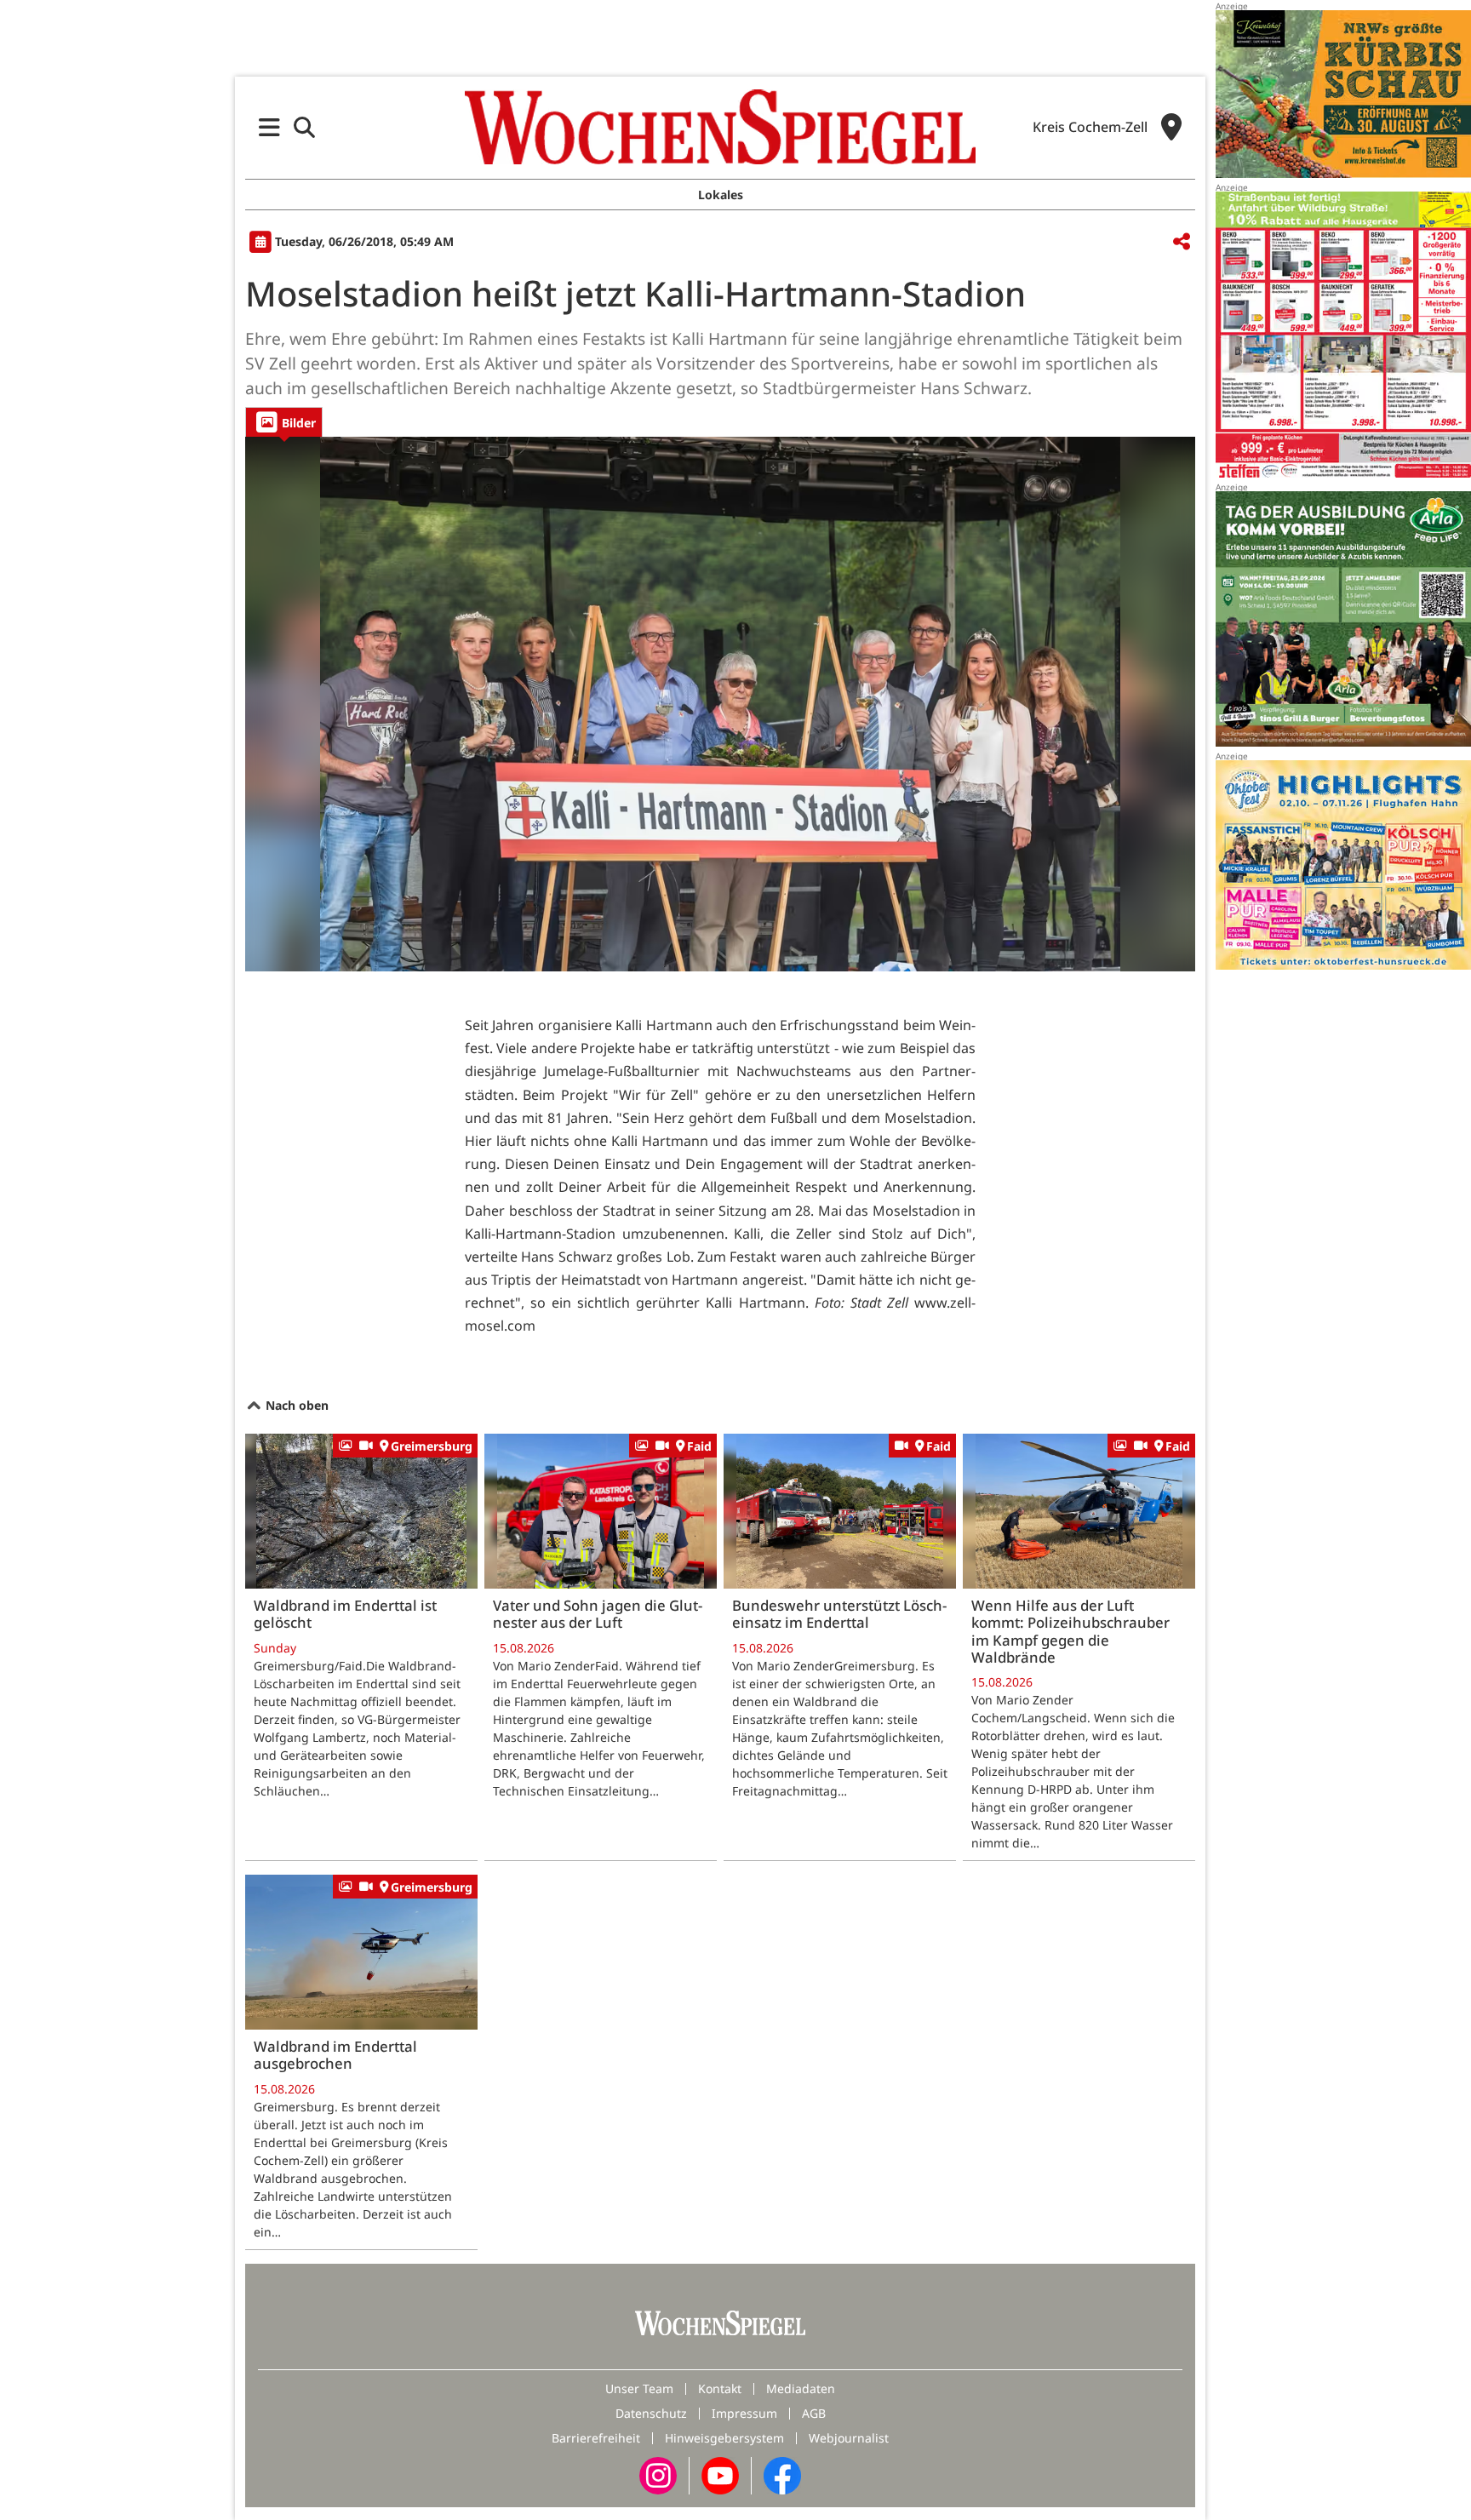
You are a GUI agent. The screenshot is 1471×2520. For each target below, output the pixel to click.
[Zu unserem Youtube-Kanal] (720, 2474)
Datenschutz (651, 2413)
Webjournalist (849, 2438)
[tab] (284, 422)
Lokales (721, 195)
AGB (814, 2413)
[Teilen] (1182, 242)
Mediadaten (801, 2388)
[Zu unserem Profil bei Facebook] (782, 2474)
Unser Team (639, 2388)
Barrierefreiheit (596, 2438)
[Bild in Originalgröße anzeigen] (720, 704)
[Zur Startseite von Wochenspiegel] (720, 127)
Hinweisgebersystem (724, 2438)
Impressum (744, 2413)
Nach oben (295, 1405)
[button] (269, 127)
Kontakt (720, 2388)
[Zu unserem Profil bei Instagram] (658, 2474)
